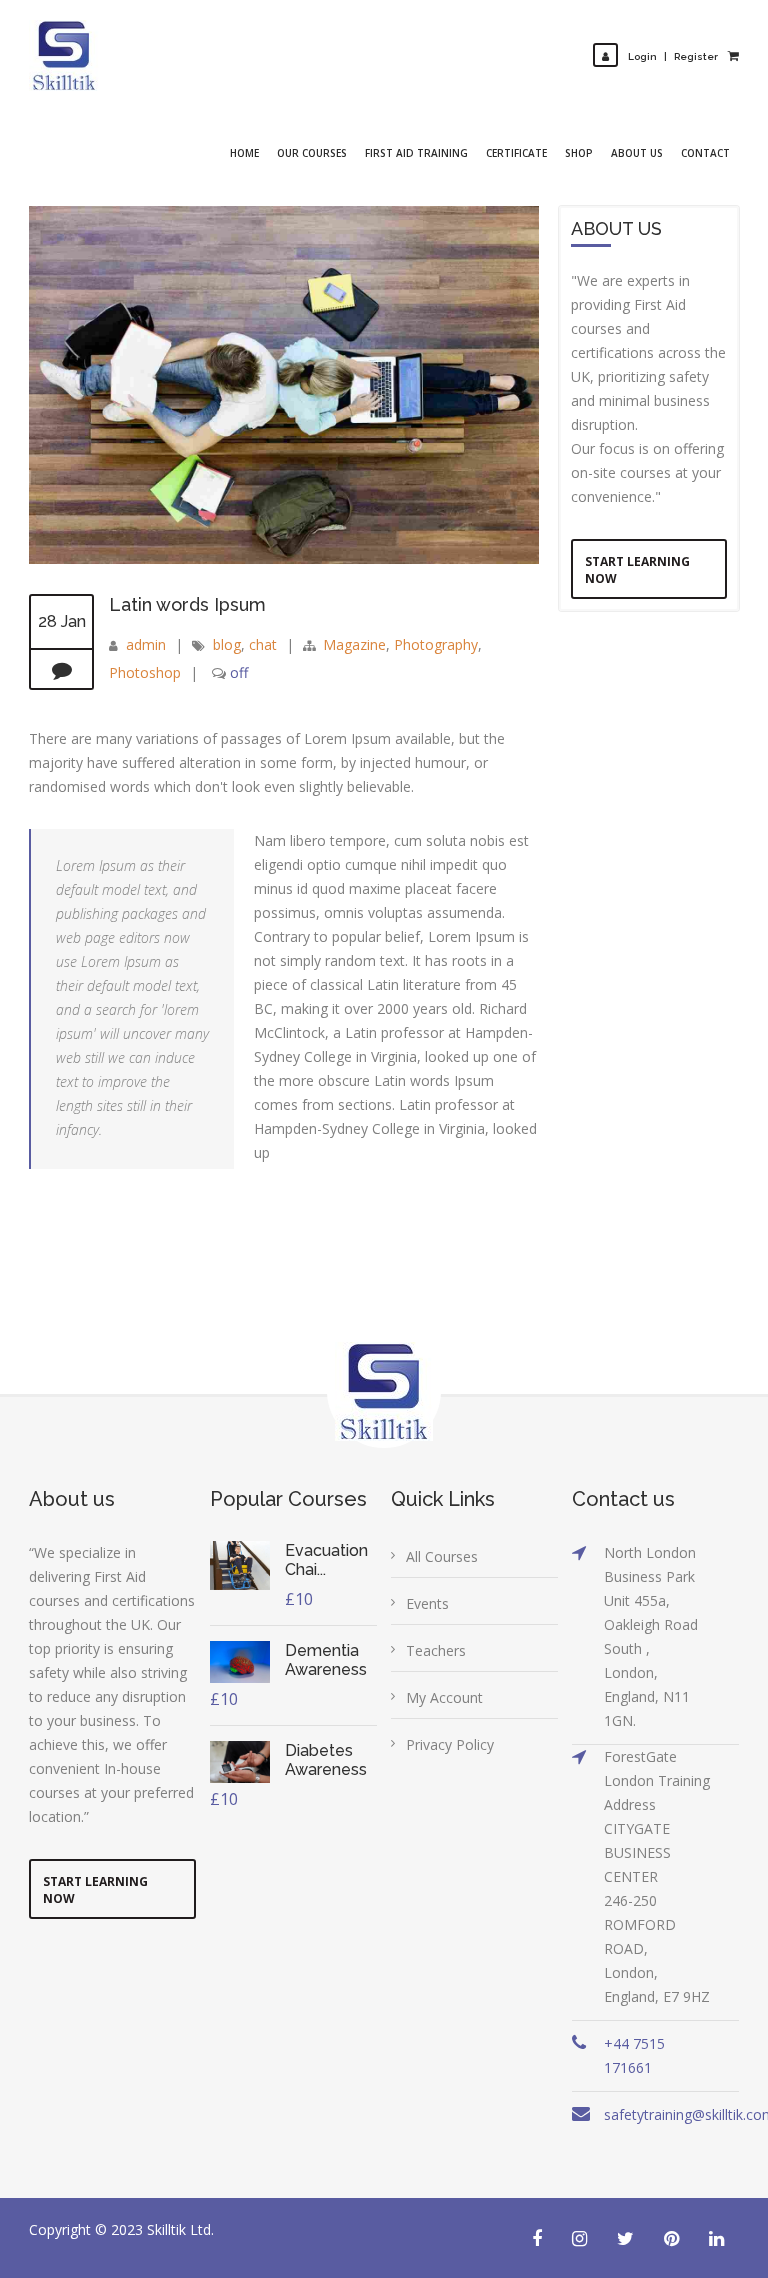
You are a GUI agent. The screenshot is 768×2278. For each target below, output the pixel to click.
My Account (444, 1697)
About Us (637, 153)
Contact (705, 153)
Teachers (436, 1650)
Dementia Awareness (326, 1660)
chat (263, 644)
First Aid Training (416, 153)
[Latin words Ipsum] (284, 558)
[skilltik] (64, 55)
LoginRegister (673, 56)
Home (244, 153)
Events (427, 1603)
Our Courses (312, 153)
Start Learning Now (637, 570)
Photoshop (145, 672)
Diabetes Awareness (326, 1760)
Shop (579, 153)
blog (227, 644)
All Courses (442, 1556)
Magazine (354, 644)
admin (146, 644)
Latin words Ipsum (187, 604)
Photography (436, 644)
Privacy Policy (450, 1744)
